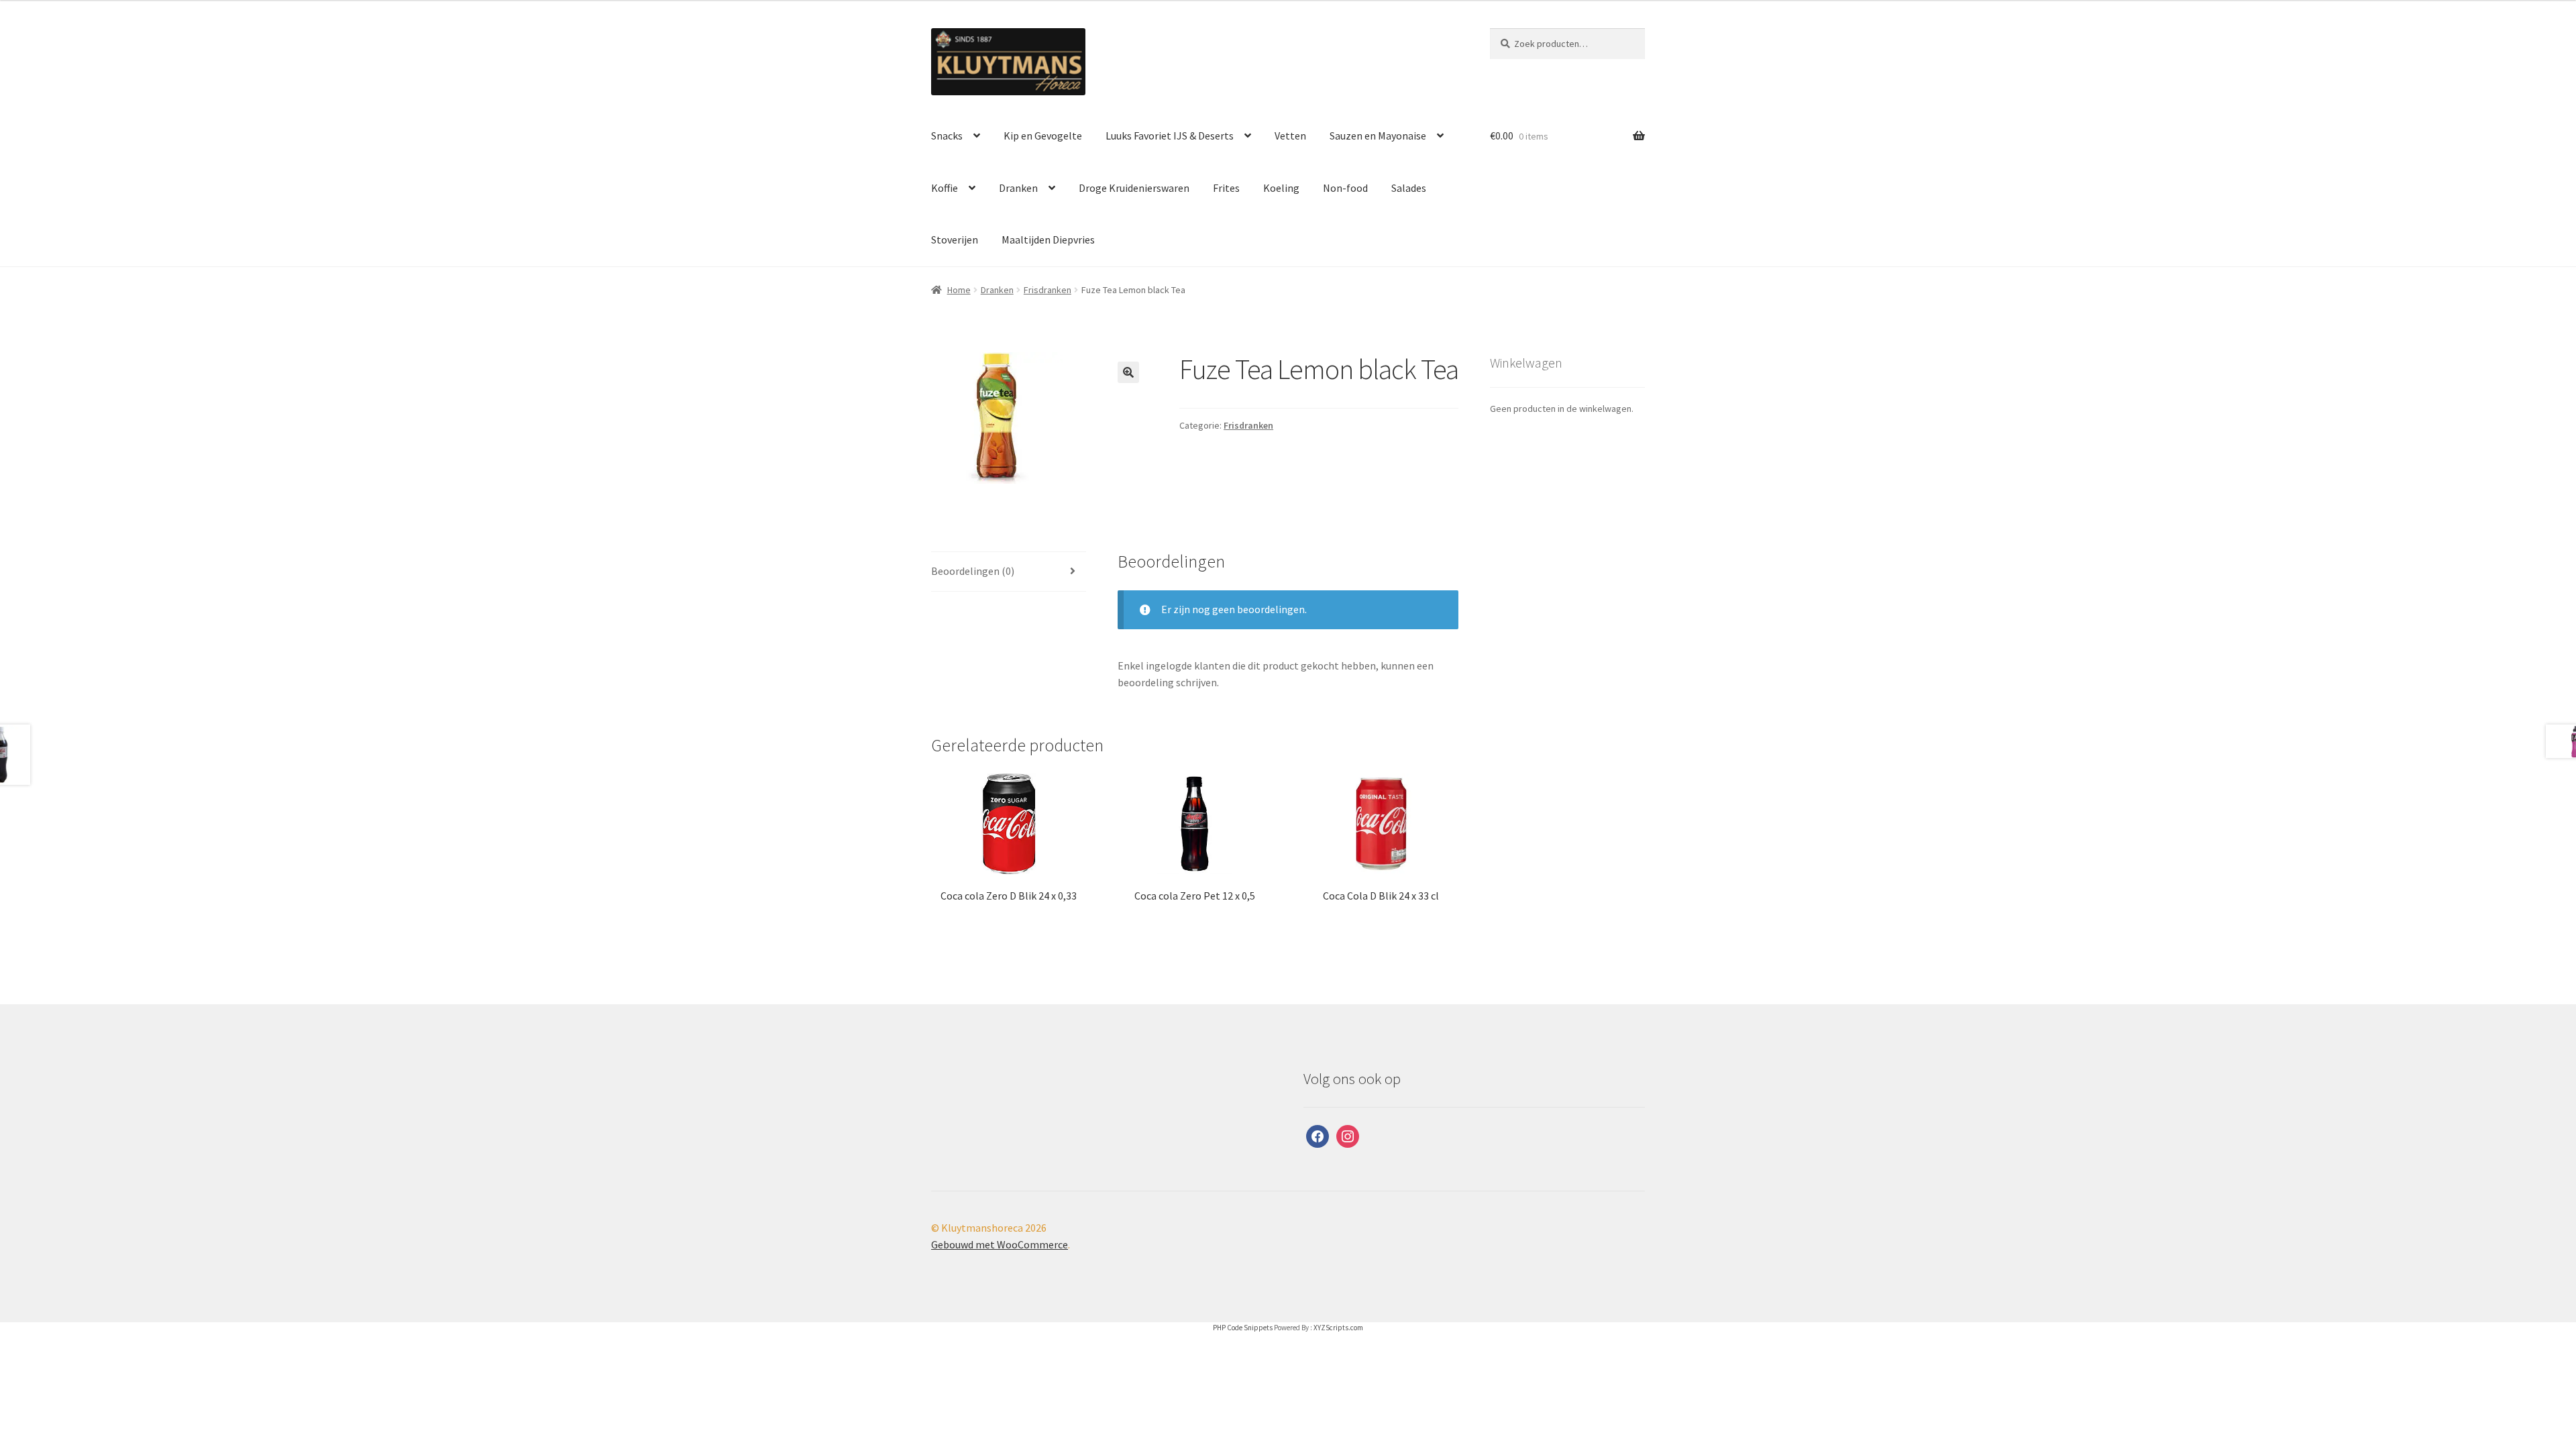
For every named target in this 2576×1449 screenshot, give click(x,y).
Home (959, 290)
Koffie (945, 188)
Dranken (1018, 188)
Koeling (1281, 188)
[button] (1128, 372)
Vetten (1290, 136)
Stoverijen (955, 239)
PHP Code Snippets (1243, 1328)
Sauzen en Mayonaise (1378, 136)
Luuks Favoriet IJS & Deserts (1170, 136)
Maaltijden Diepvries (1048, 239)
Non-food (1345, 188)
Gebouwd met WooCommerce (1000, 1244)
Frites (1226, 188)
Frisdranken (1048, 290)
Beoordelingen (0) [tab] (973, 571)
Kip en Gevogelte (1043, 136)
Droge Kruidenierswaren (1134, 188)
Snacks (947, 136)
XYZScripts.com (1338, 1328)
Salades (1409, 188)
